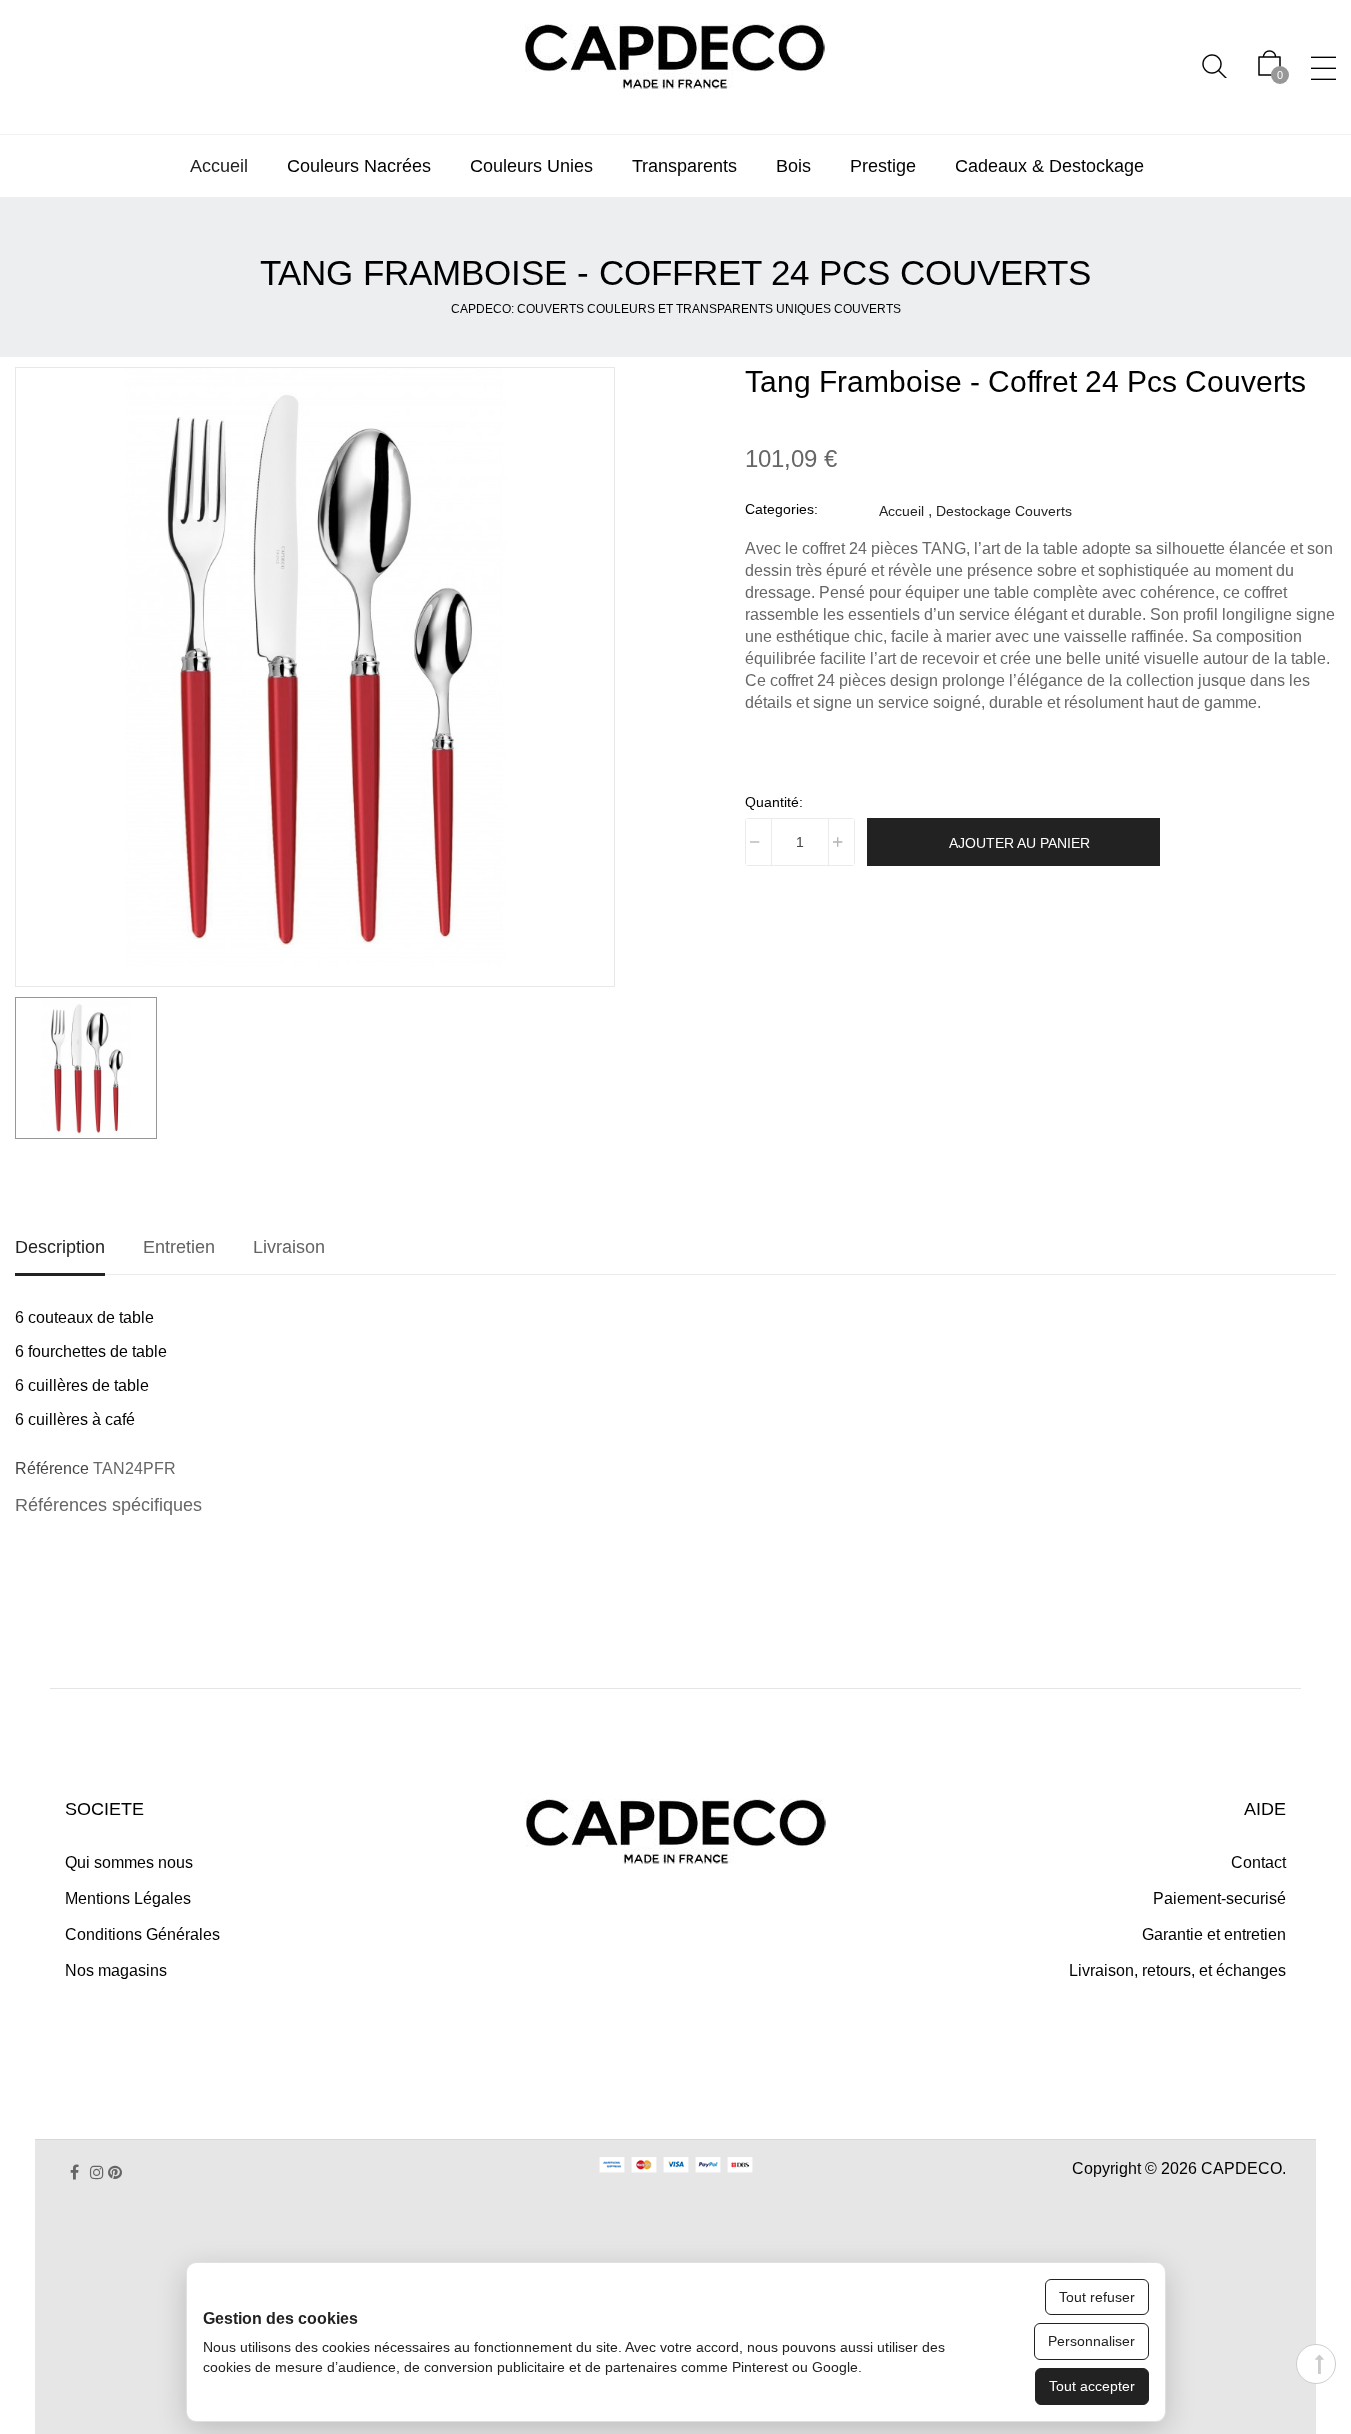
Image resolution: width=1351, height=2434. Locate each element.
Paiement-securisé (1219, 1898)
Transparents (684, 166)
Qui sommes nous (129, 1862)
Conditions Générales (142, 1934)
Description (60, 1247)
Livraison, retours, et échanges (1177, 1970)
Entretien (179, 1247)
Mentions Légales (128, 1898)
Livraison (289, 1247)
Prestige (883, 166)
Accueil (219, 166)
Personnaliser (1091, 2341)
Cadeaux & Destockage (1049, 166)
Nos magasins (116, 1970)
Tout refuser (1097, 2297)
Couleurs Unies (531, 166)
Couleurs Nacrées (359, 166)
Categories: (781, 509)
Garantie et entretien (1214, 1934)
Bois (793, 166)
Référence (52, 1468)
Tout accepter (1092, 2386)
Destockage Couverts (1004, 511)
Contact (1258, 1862)
